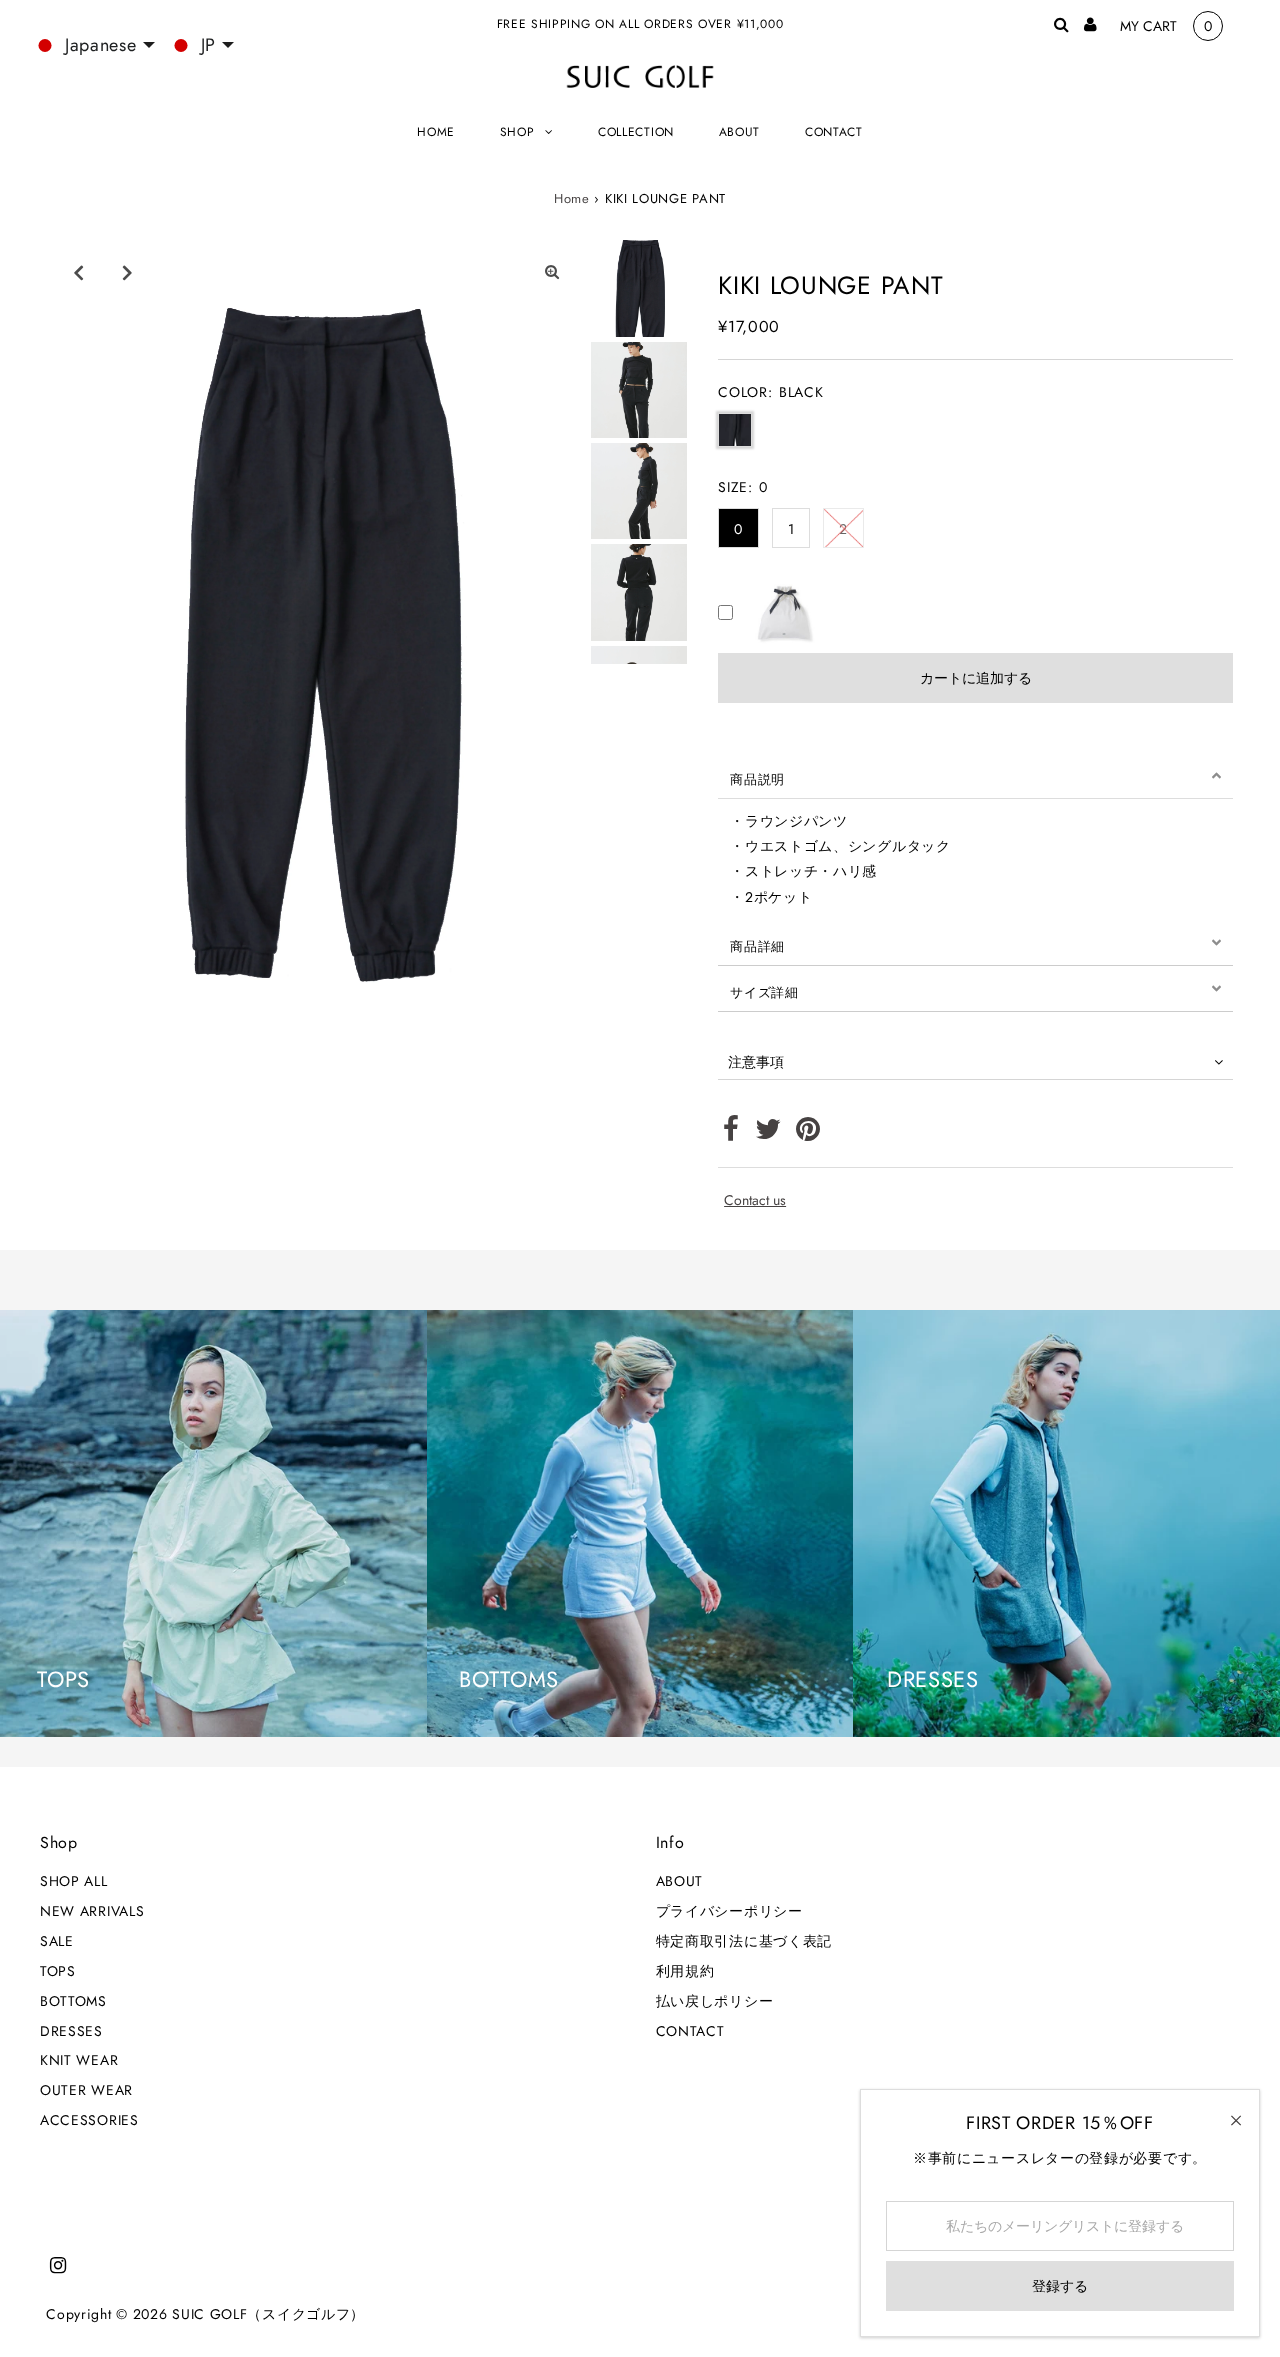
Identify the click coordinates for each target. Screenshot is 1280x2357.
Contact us (755, 1200)
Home (572, 198)
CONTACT (690, 2031)
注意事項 (756, 1062)
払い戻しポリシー (715, 2001)
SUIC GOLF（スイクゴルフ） (268, 2314)
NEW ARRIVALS (92, 1911)
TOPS (58, 1971)
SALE (57, 1941)
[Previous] (79, 272)
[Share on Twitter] (768, 1134)
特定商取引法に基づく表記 (744, 1941)
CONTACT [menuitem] (834, 132)
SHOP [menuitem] (517, 132)
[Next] (128, 272)
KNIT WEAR (79, 2060)
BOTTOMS (73, 2001)
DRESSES (71, 2031)
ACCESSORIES (89, 2120)
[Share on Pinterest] (808, 1134)
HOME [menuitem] (436, 132)
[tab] (975, 776)
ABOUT (680, 1881)
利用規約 (685, 1971)
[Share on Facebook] (731, 1134)
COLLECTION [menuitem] (636, 132)
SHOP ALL (74, 1881)
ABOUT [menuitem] (740, 132)
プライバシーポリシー (729, 1911)
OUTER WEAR (86, 2090)
